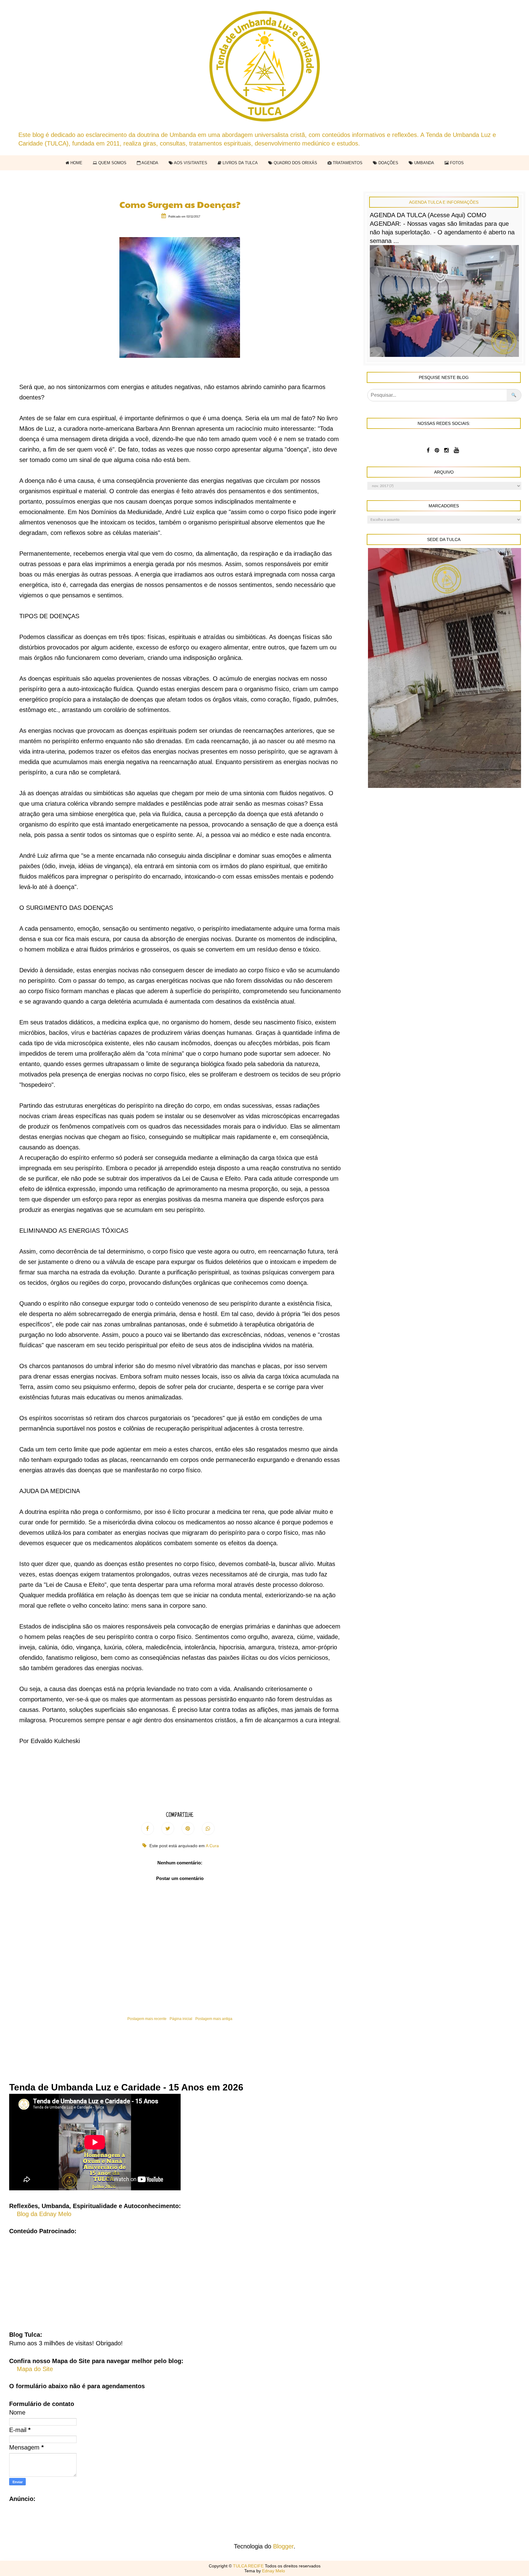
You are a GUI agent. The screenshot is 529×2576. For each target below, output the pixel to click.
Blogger (283, 2546)
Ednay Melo (274, 2571)
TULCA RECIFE (249, 2566)
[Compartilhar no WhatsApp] (208, 1829)
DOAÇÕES (388, 163)
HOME (76, 163)
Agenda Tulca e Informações (444, 202)
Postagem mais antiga (214, 2019)
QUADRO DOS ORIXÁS (295, 163)
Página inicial (181, 2019)
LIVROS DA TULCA (240, 163)
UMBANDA (424, 163)
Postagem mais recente (147, 2019)
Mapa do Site (35, 2369)
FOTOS (456, 163)
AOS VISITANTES (190, 163)
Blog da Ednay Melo (44, 2214)
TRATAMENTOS (347, 163)
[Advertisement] (264, 2278)
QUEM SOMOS (112, 163)
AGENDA (149, 163)
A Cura (212, 1846)
